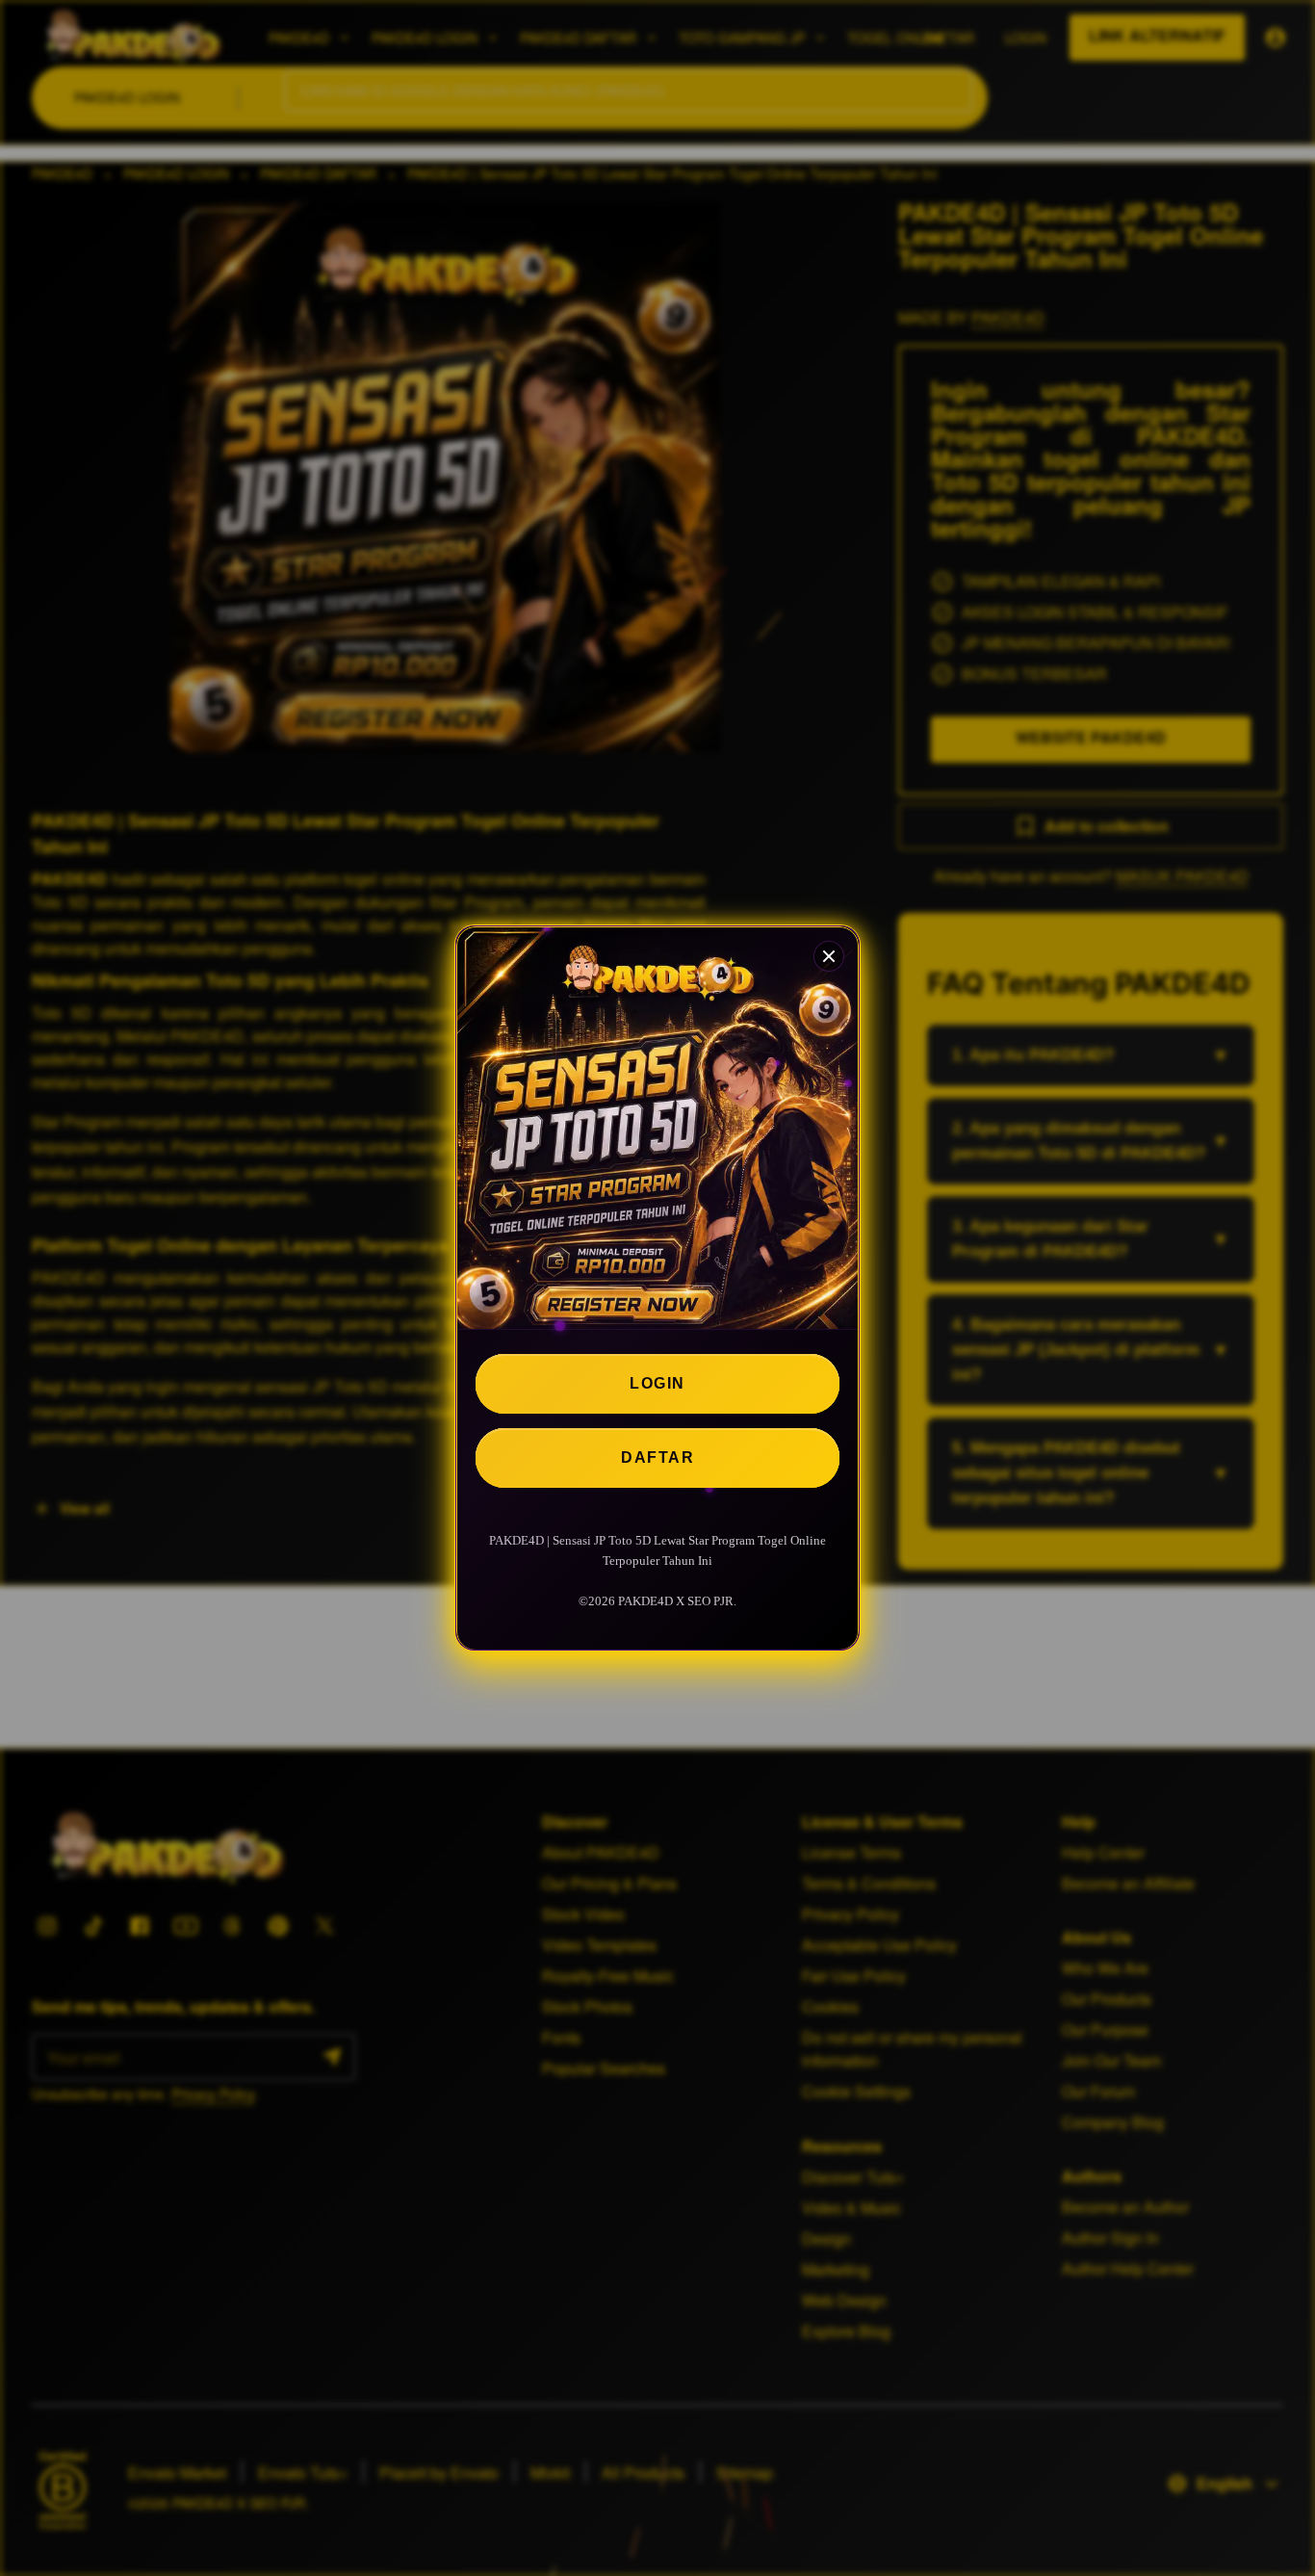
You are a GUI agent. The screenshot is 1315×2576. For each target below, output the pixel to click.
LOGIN (657, 1383)
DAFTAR (657, 1457)
